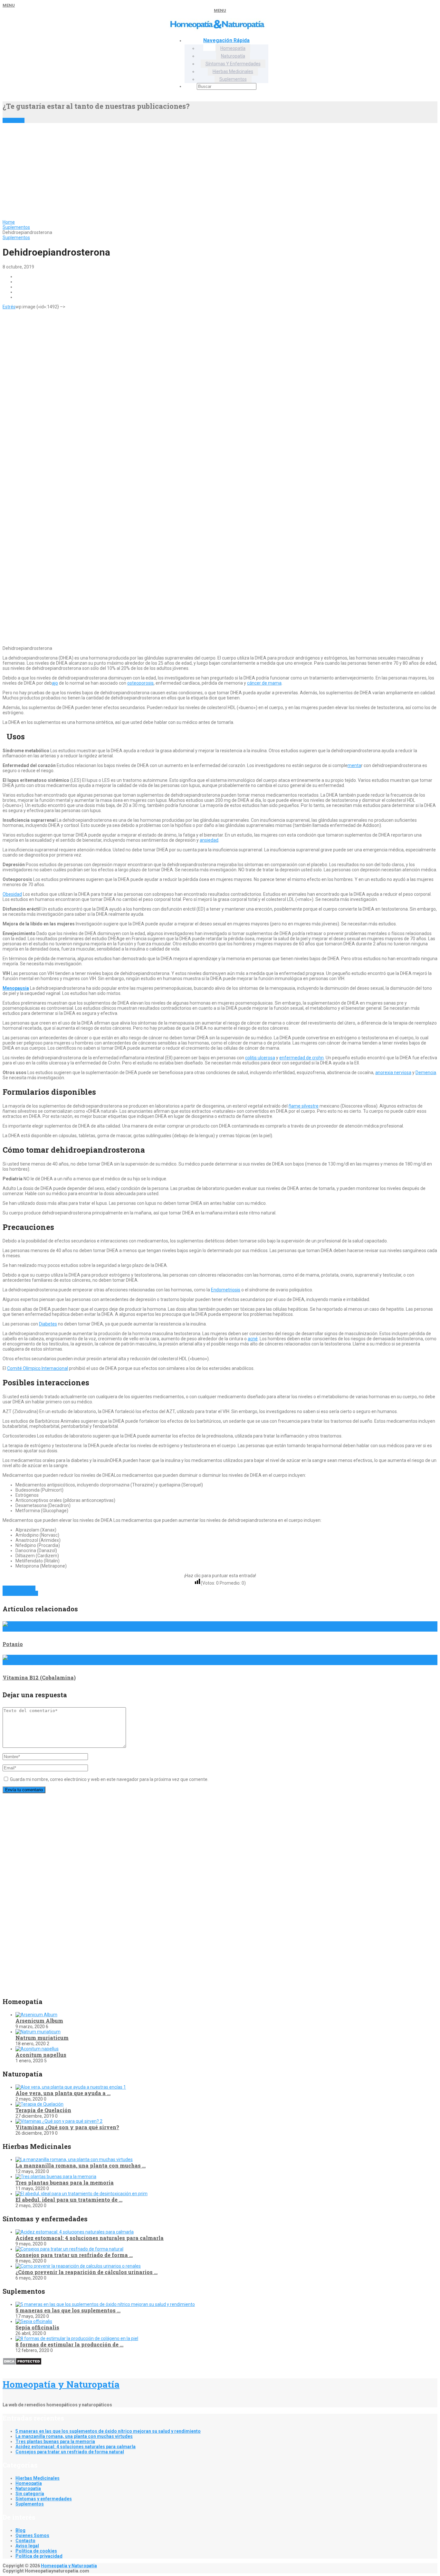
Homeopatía (233, 48)
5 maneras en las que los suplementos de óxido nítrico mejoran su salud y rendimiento (108, 2431)
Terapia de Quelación (43, 2110)
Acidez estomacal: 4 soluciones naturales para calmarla (90, 2238)
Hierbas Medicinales (233, 71)
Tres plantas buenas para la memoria (65, 2183)
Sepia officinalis (37, 2327)
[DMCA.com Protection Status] (22, 2364)
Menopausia (16, 988)
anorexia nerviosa (393, 1073)
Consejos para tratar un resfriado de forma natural (70, 2452)
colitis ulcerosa (260, 1058)
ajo (55, 683)
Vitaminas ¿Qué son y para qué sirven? (67, 2127)
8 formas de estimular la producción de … (69, 2344)
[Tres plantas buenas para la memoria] (56, 2177)
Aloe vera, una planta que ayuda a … (63, 2093)
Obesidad (12, 894)
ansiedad (209, 840)
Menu (9, 5)
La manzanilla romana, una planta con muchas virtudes (74, 2436)
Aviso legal (27, 2546)
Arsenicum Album (39, 2021)
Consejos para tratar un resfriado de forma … (74, 2255)
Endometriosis (226, 1290)
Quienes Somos (32, 2535)
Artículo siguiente (20, 1593)
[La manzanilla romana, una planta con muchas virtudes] (74, 2159)
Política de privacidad (39, 2556)
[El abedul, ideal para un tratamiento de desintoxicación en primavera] (81, 2194)
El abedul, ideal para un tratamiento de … (69, 2200)
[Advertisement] (220, 171)
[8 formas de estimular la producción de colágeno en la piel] (77, 2338)
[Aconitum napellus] (37, 2049)
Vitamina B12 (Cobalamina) (39, 1677)
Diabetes (48, 1324)
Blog (20, 2530)
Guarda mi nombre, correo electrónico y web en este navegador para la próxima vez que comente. (109, 1779)
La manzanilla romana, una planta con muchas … (81, 2165)
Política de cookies (36, 2551)
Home (9, 222)
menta (354, 765)
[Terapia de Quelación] (39, 2104)
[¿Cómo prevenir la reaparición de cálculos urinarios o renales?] (78, 2266)
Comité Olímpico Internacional (38, 1368)
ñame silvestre (304, 1106)
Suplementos (233, 79)
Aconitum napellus (41, 2055)
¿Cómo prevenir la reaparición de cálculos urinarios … (86, 2272)
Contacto (25, 2541)
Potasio (13, 1644)
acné (253, 1339)
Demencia (426, 1073)
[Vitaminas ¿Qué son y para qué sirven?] (59, 2121)
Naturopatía (233, 56)
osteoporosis (140, 683)
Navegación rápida (226, 40)
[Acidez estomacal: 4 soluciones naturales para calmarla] (75, 2232)
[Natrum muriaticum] (38, 2032)
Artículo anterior (19, 1588)
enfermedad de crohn (301, 1058)
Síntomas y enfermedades (233, 64)
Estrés (9, 307)
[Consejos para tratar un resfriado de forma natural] (69, 2249)
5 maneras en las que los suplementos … (68, 2310)
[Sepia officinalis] (34, 2321)
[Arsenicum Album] (36, 2015)
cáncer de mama (264, 683)
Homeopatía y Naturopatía (61, 2384)
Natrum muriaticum (42, 2038)
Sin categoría (30, 2494)
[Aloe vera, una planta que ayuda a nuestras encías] (71, 2087)
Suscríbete (14, 120)
